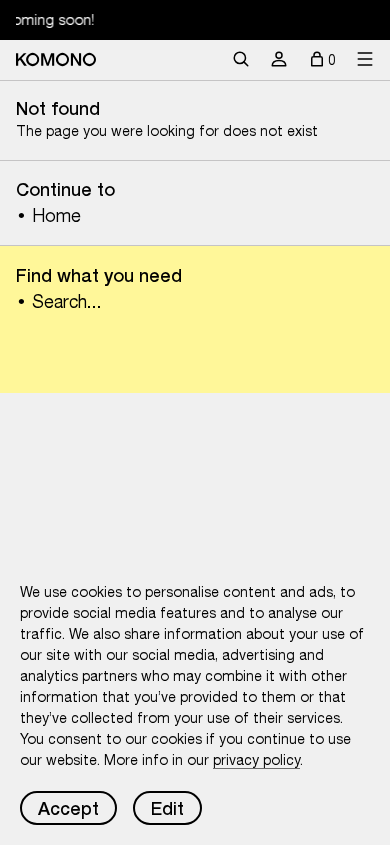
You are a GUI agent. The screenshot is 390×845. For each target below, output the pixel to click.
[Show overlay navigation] (365, 60)
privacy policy (256, 760)
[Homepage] (56, 59)
